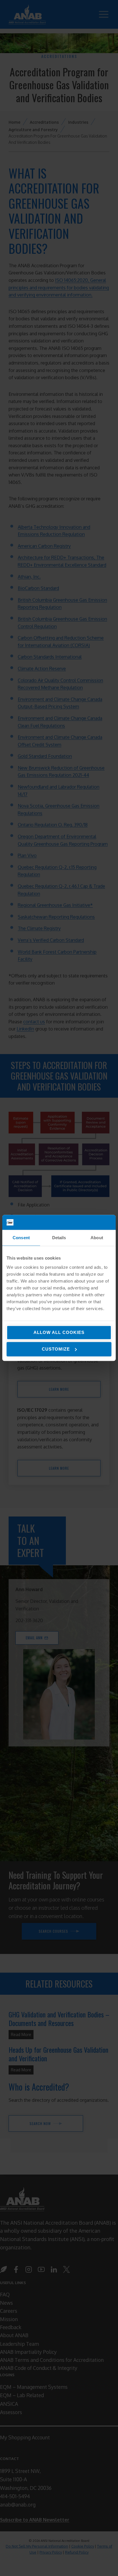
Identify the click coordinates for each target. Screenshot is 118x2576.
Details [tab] (59, 1238)
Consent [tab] (21, 1238)
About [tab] (97, 1238)
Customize (56, 1349)
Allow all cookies (59, 1332)
